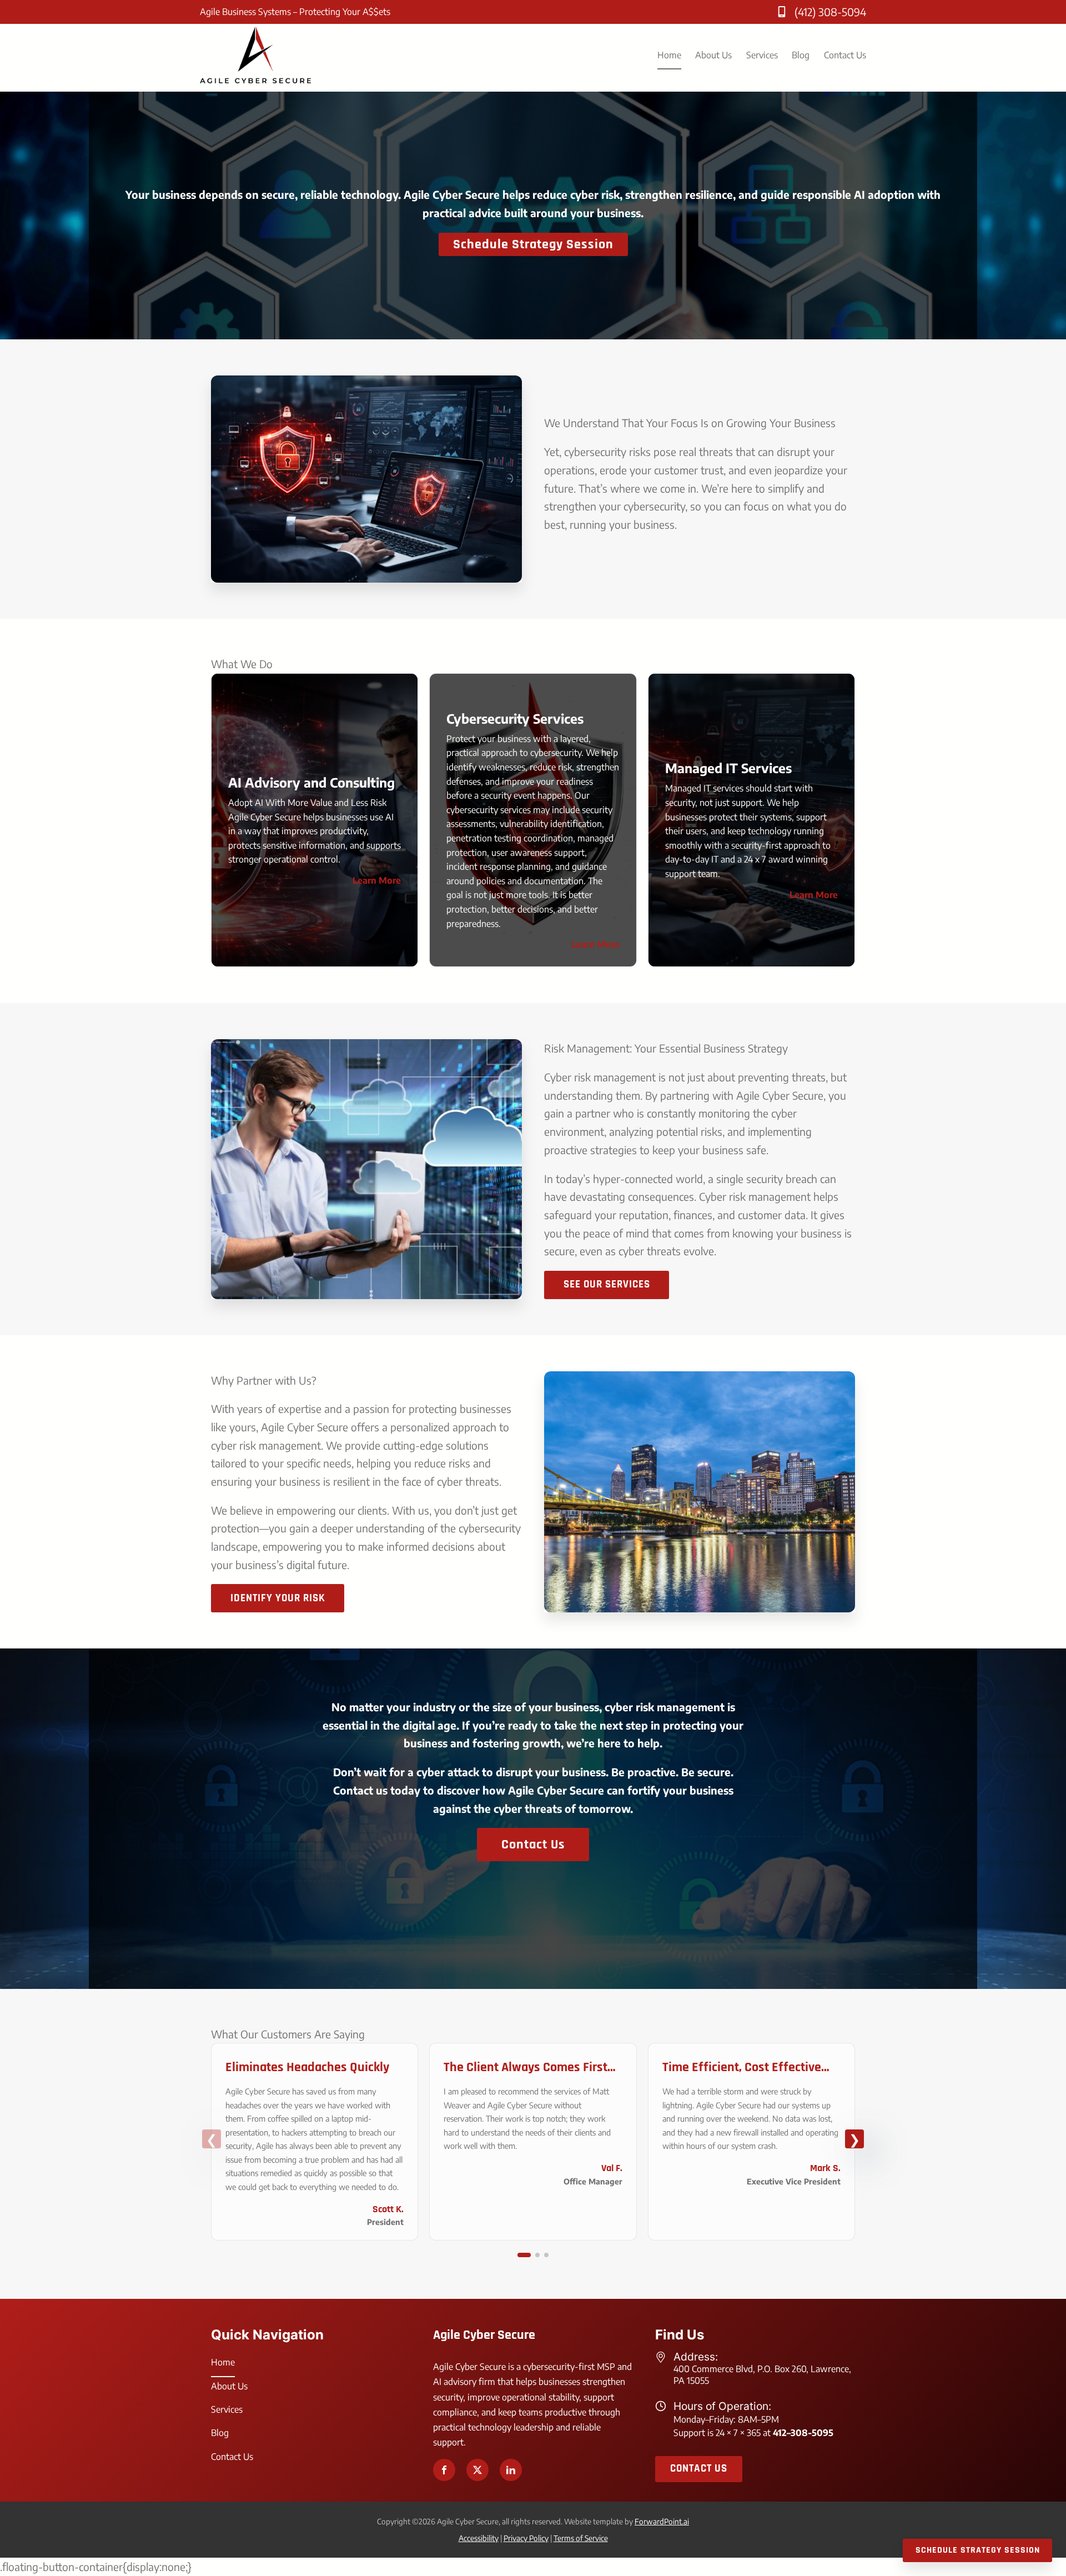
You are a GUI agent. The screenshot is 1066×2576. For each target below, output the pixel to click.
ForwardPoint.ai (662, 2521)
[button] (520, 2255)
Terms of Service (581, 2538)
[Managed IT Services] (751, 820)
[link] (315, 2142)
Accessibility (479, 2538)
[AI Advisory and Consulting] (315, 820)
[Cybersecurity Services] (533, 820)
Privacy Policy (526, 2538)
